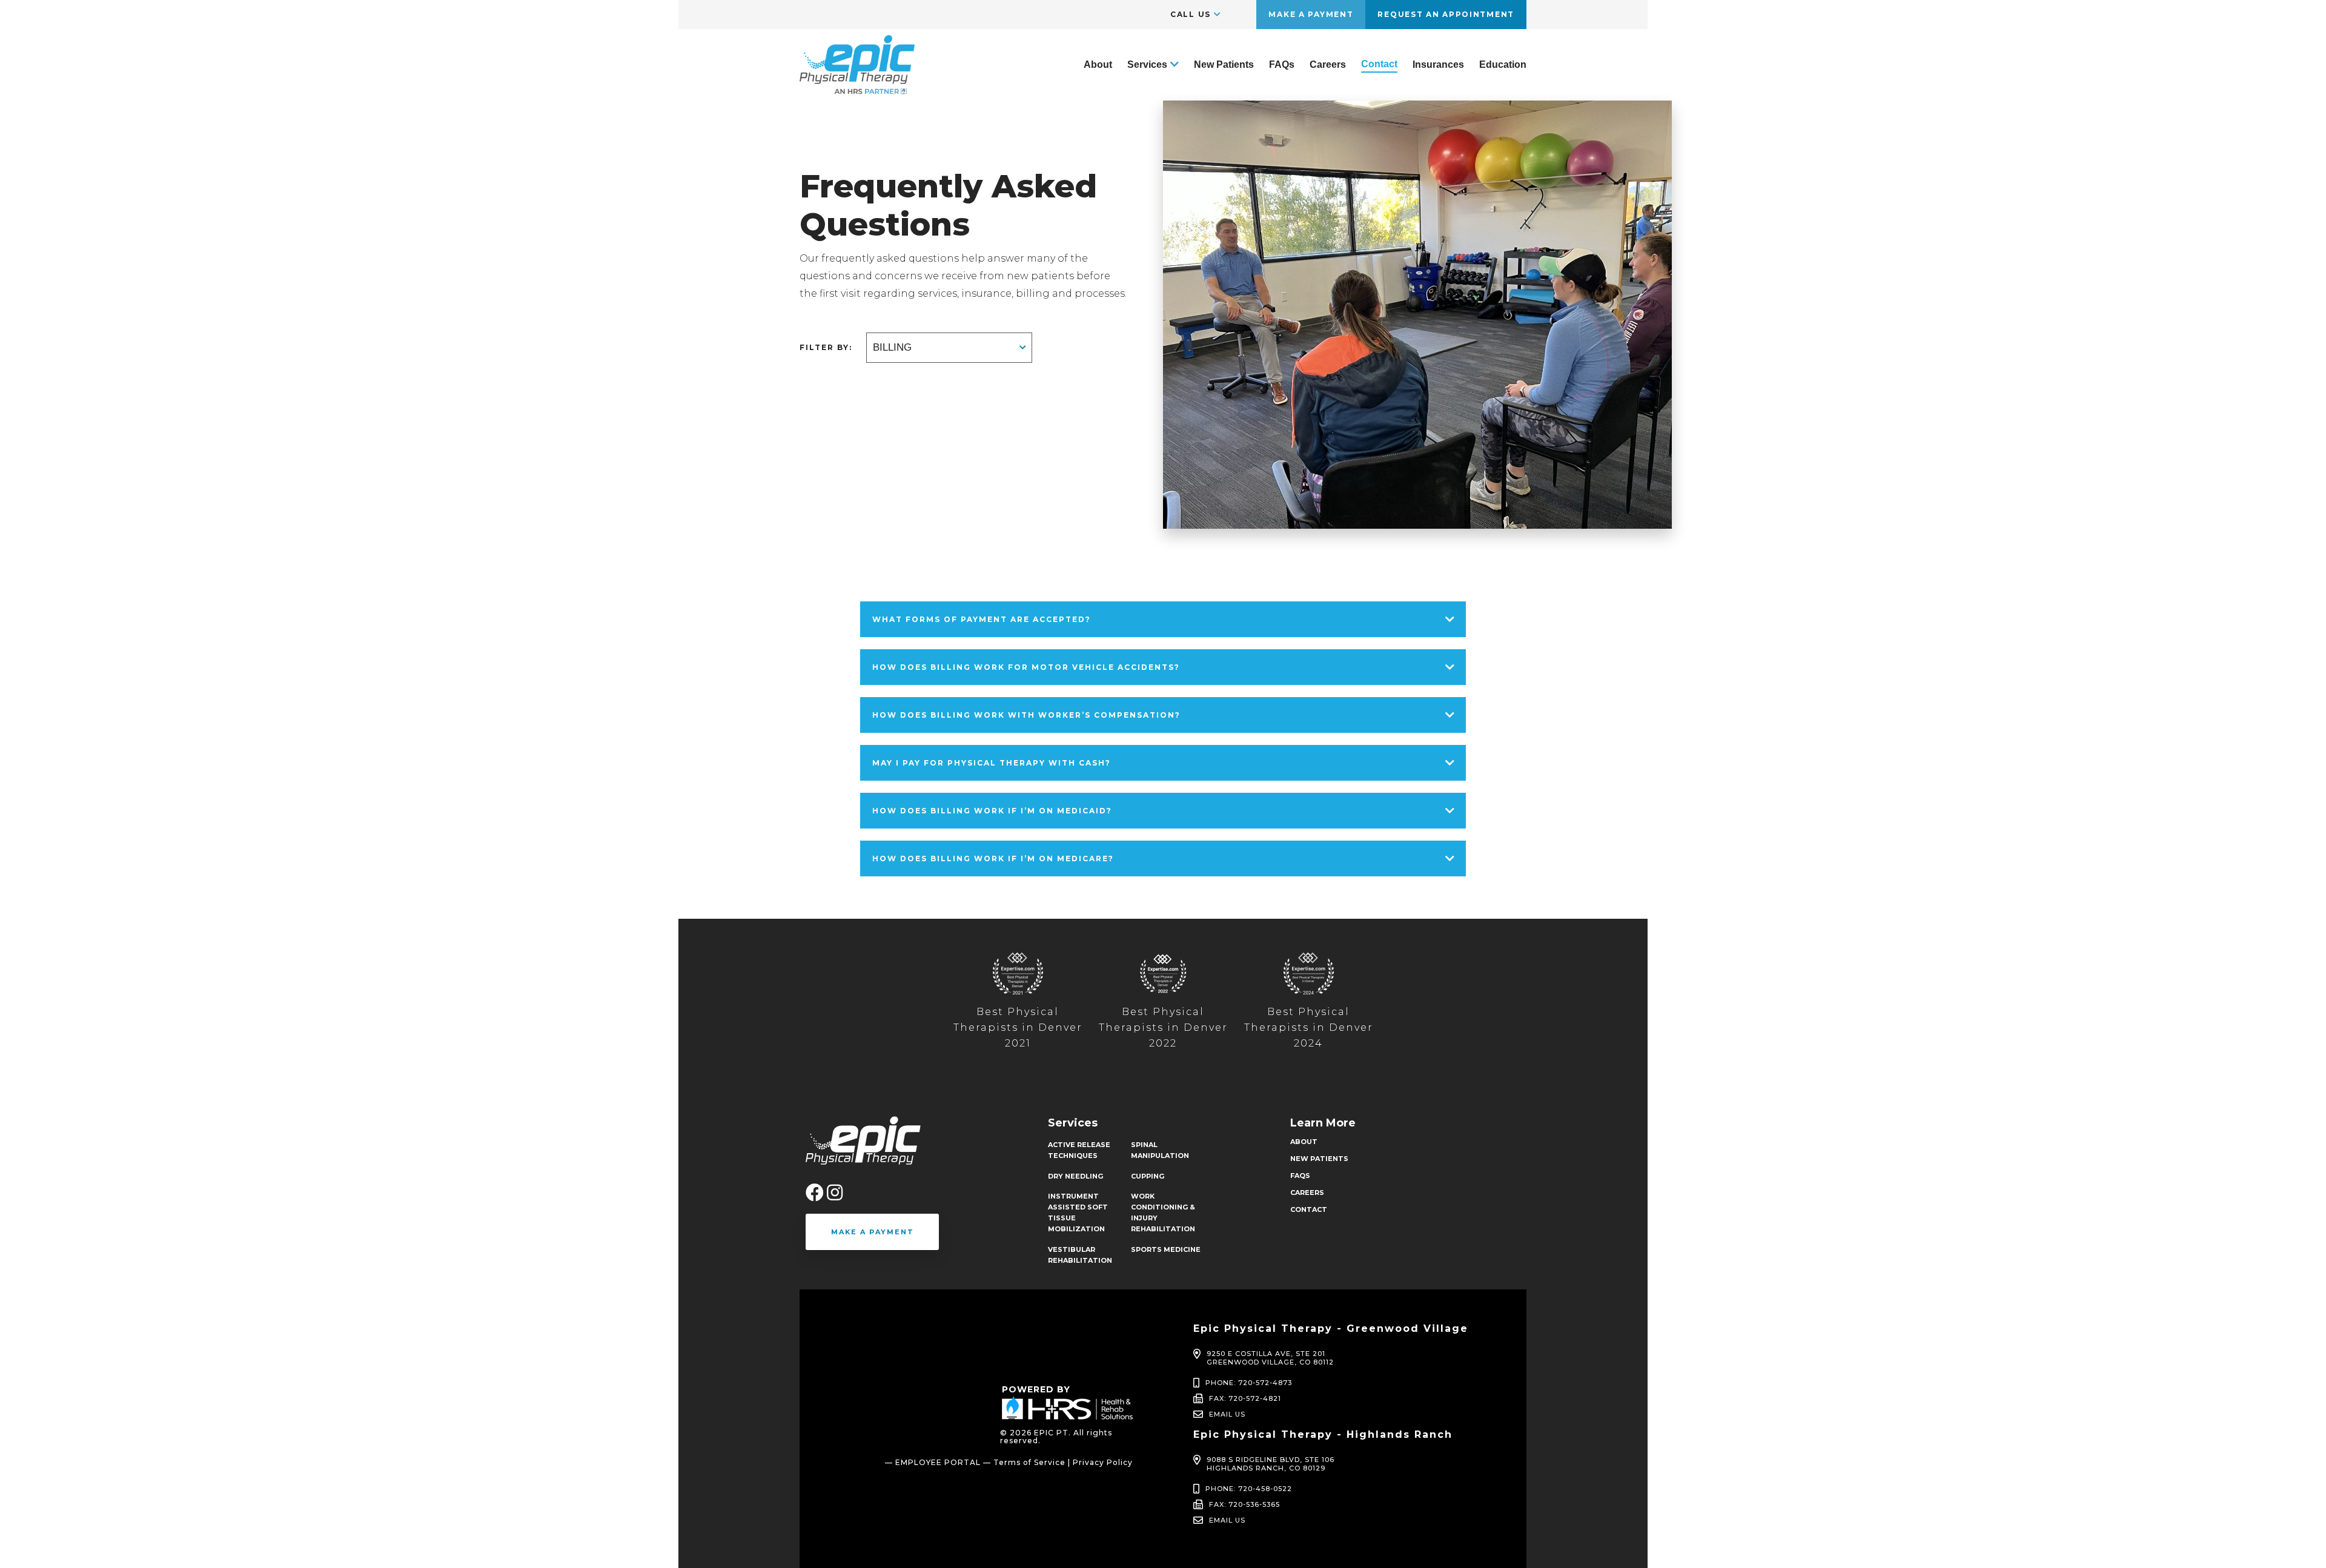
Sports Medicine (1166, 1249)
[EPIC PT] (857, 89)
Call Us (1191, 14)
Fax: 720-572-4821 (1245, 1398)
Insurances (1438, 65)
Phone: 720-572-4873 (1249, 1383)
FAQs (1282, 65)
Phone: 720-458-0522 (1249, 1489)
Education (1503, 65)
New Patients (1224, 65)
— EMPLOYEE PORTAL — (938, 1462)
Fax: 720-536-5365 (1244, 1504)
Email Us (1227, 1414)
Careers (1328, 65)
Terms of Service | (1032, 1462)
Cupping (1148, 1176)
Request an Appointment (1446, 14)
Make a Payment (1311, 14)
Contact (1379, 64)
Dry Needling (1075, 1176)
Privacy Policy (1103, 1462)
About (1098, 65)
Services (1147, 65)
